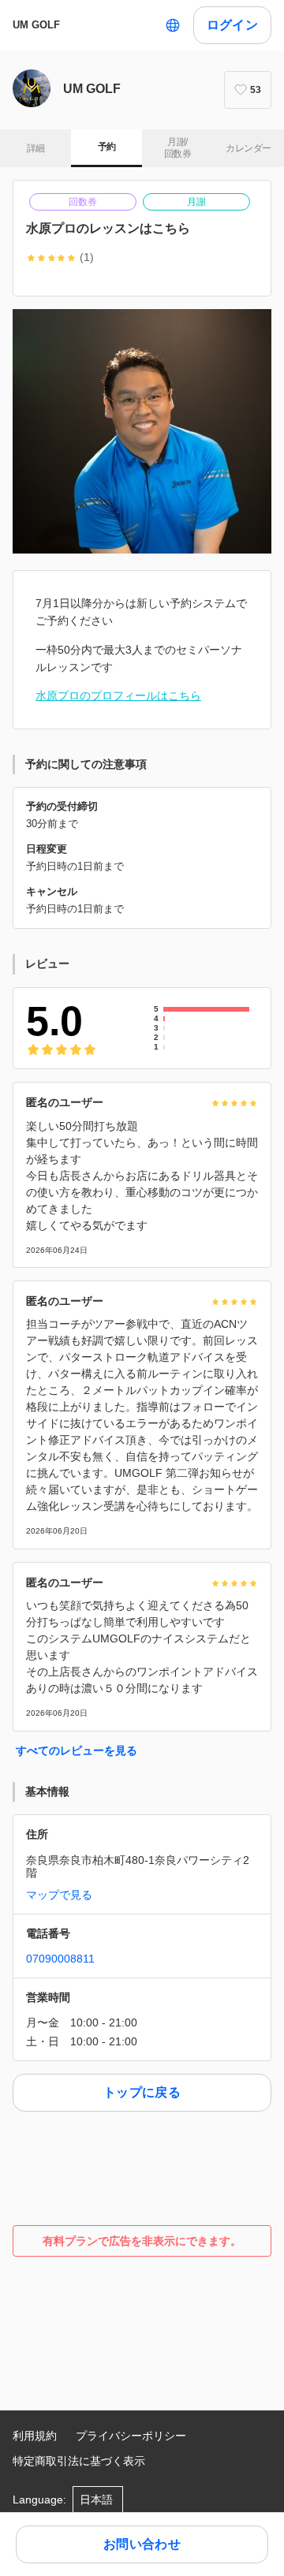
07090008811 (60, 1959)
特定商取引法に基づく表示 (79, 2461)
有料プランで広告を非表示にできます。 (142, 2241)
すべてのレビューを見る (77, 1750)
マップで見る (59, 1895)
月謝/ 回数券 (177, 148)
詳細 (36, 148)
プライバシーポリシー (131, 2436)
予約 (107, 147)
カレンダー (248, 148)
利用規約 (35, 2436)
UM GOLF (36, 25)
